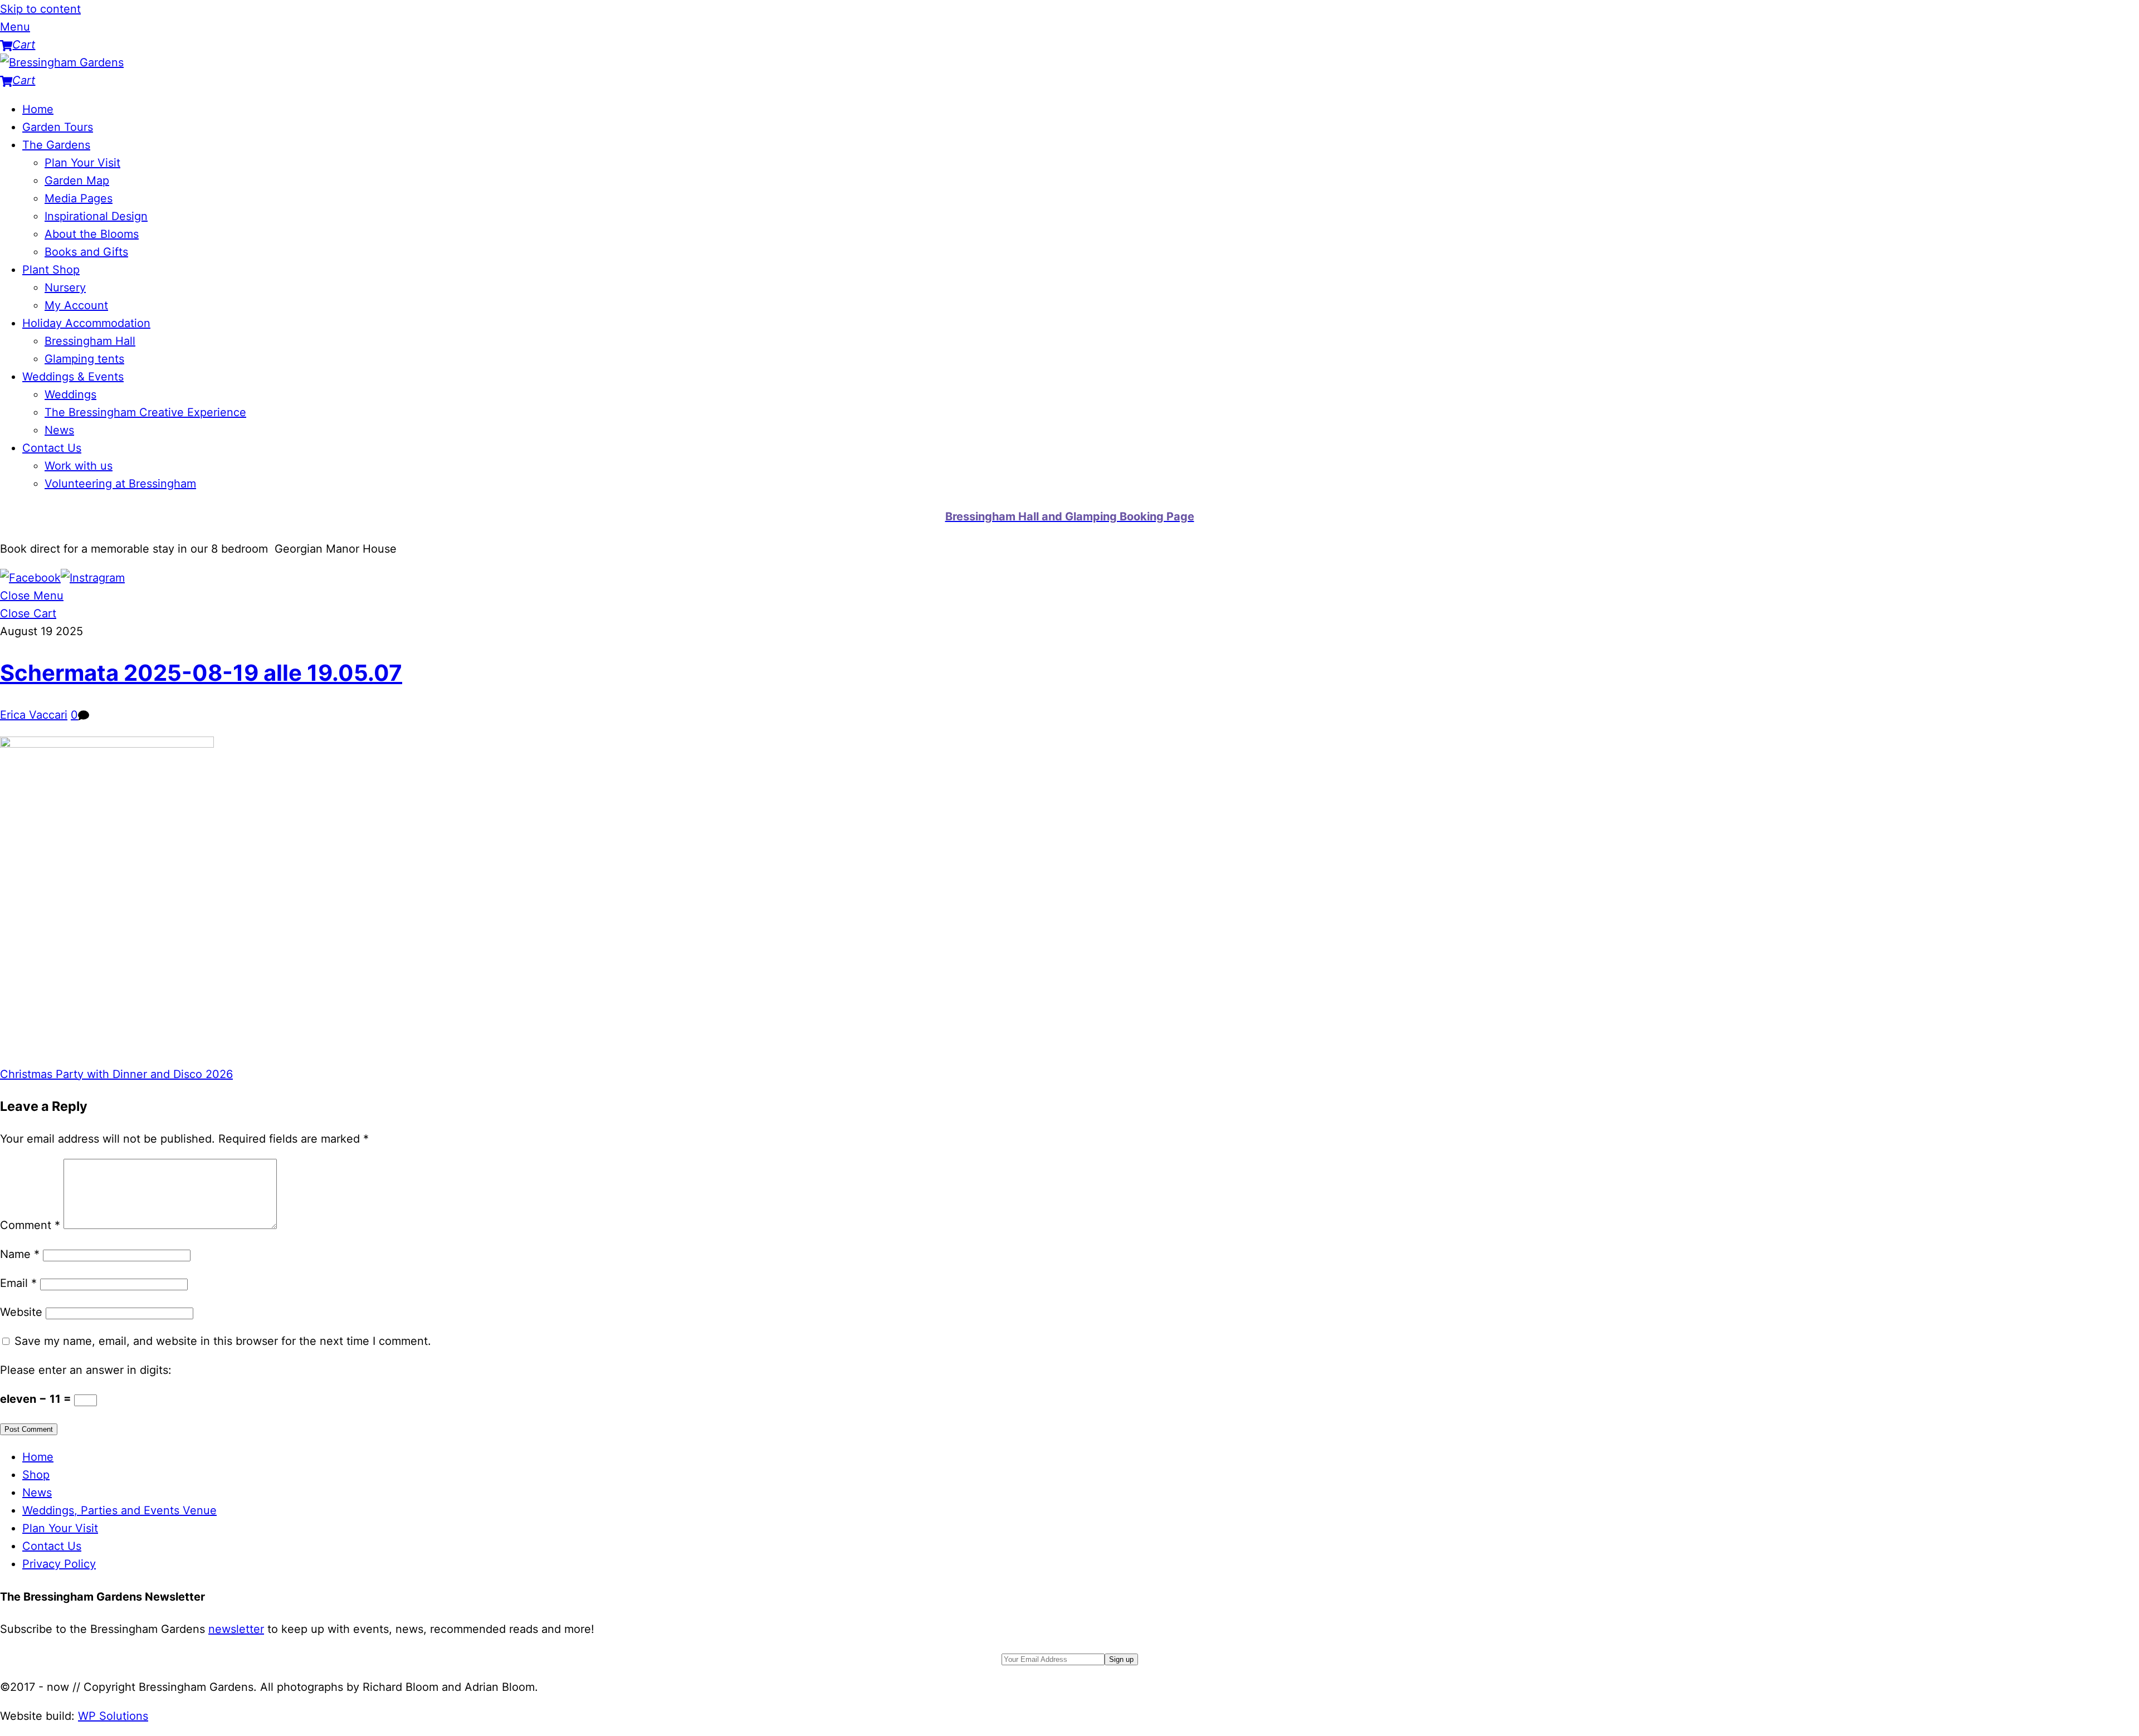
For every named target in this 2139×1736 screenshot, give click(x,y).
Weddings (70, 394)
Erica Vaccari (34, 715)
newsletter (236, 1629)
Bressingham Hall (90, 341)
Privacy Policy (59, 1564)
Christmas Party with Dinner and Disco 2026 (116, 1074)
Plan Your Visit (82, 163)
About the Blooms (92, 234)
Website (21, 1312)
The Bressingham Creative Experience (145, 412)
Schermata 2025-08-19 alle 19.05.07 (201, 673)
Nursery (65, 287)
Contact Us (52, 448)
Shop (36, 1475)
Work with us (79, 466)
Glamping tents (84, 359)
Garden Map (77, 181)
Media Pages (79, 198)
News (59, 430)
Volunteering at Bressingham (120, 484)
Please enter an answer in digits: (86, 1370)
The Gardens (56, 145)
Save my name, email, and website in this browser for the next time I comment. (223, 1341)
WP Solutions (113, 1716)
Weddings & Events (73, 377)
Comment (30, 1225)
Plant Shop (51, 270)
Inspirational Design (96, 216)
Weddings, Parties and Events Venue (119, 1510)
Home (38, 109)
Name (20, 1254)
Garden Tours (58, 127)
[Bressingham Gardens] (62, 62)
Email (18, 1283)
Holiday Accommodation (86, 323)
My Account (76, 305)
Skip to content (40, 9)
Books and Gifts (86, 252)
